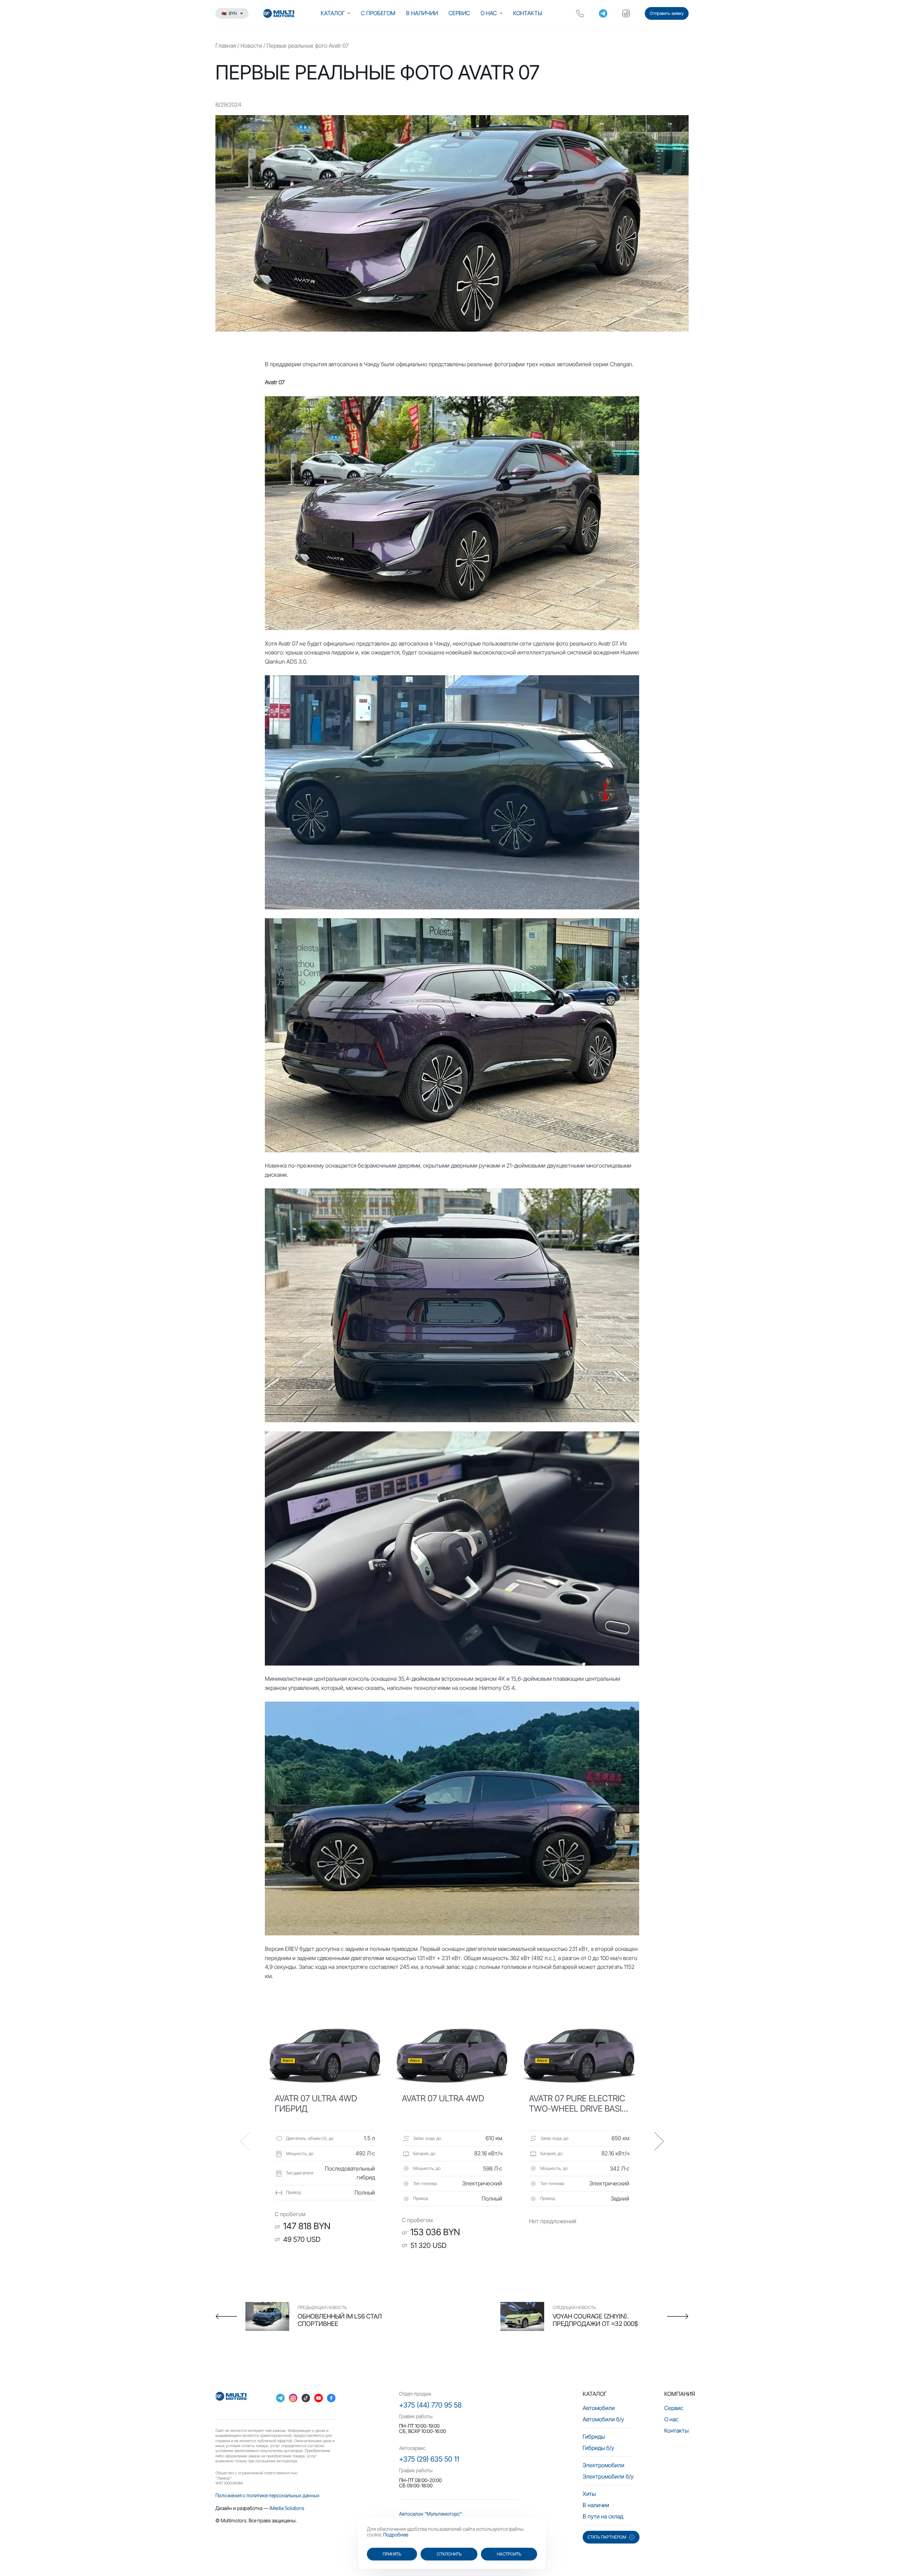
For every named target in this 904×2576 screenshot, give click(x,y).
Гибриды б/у (598, 2448)
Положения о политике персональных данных (267, 2495)
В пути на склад (603, 2516)
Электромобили (603, 2465)
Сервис (459, 13)
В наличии (422, 13)
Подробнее (396, 2535)
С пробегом (378, 13)
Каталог (333, 13)
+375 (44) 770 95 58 (430, 2405)
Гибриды (594, 2436)
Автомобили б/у (603, 2419)
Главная (226, 46)
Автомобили (599, 2408)
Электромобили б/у (608, 2476)
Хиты (589, 2494)
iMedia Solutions (287, 2508)
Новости (251, 46)
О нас (489, 13)
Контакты (528, 13)
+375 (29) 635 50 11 (429, 2459)
